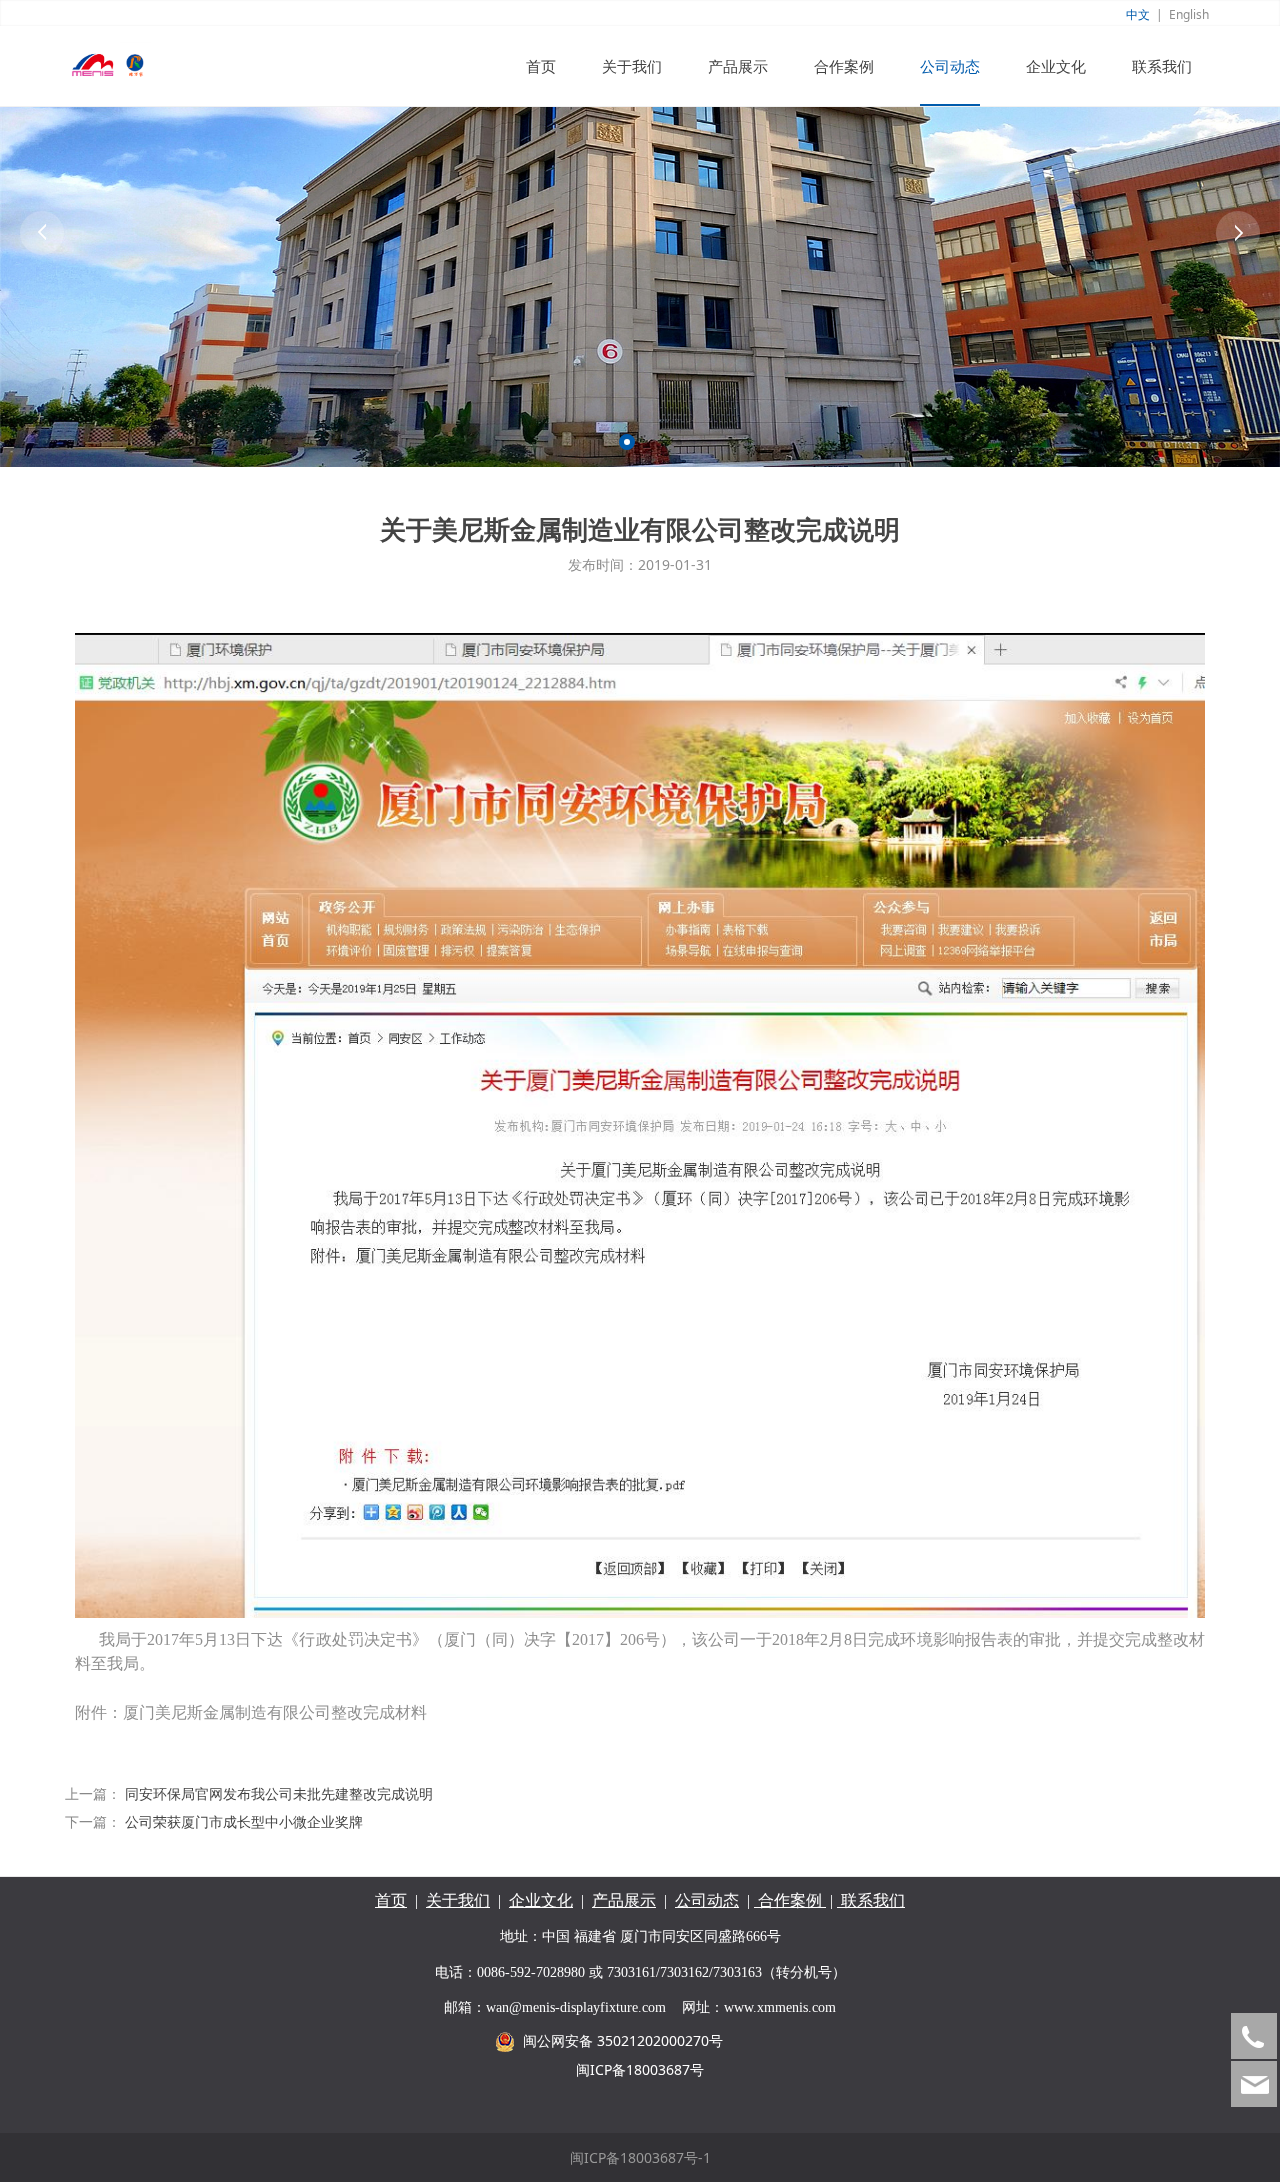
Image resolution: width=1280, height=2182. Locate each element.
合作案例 (844, 66)
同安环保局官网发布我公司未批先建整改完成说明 (279, 1793)
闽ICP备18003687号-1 (640, 2157)
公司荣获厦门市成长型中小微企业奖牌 (244, 1821)
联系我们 (1162, 66)
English (1189, 14)
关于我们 (632, 66)
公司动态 (950, 66)
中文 (1138, 14)
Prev (42, 233)
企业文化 (1056, 66)
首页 (541, 66)
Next (1238, 233)
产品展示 (738, 66)
